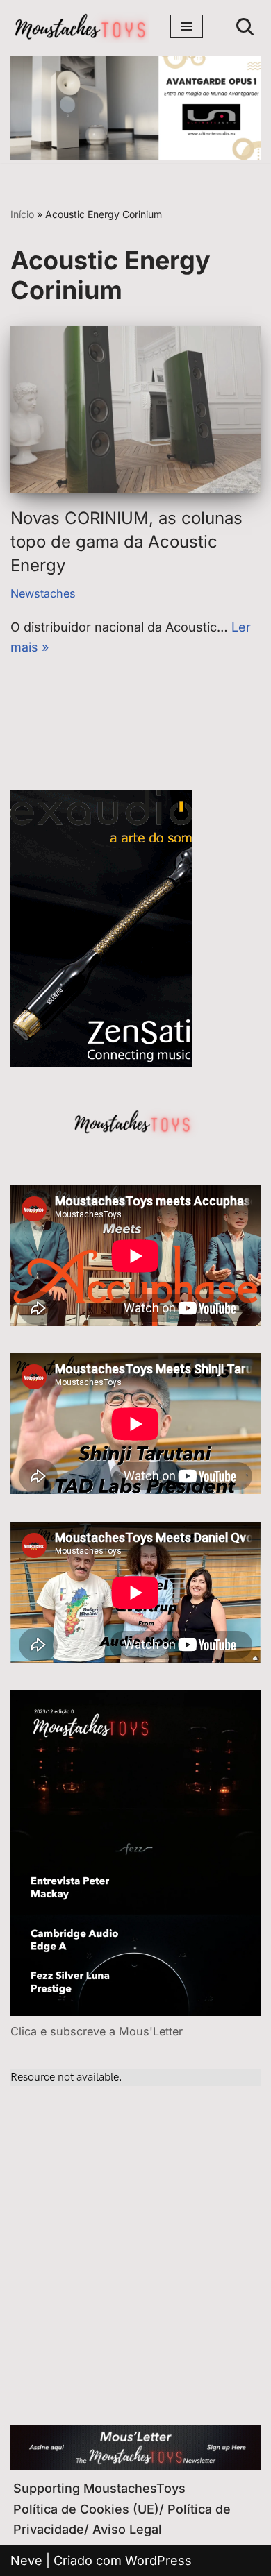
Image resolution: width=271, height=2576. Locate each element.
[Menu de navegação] (187, 26)
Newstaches (43, 593)
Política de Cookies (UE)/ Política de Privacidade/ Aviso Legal (122, 2519)
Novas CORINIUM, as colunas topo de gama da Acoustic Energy (126, 541)
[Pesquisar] (245, 27)
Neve (26, 2560)
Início (22, 214)
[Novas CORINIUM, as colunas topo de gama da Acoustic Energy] (135, 409)
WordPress (158, 2560)
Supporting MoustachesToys (99, 2488)
